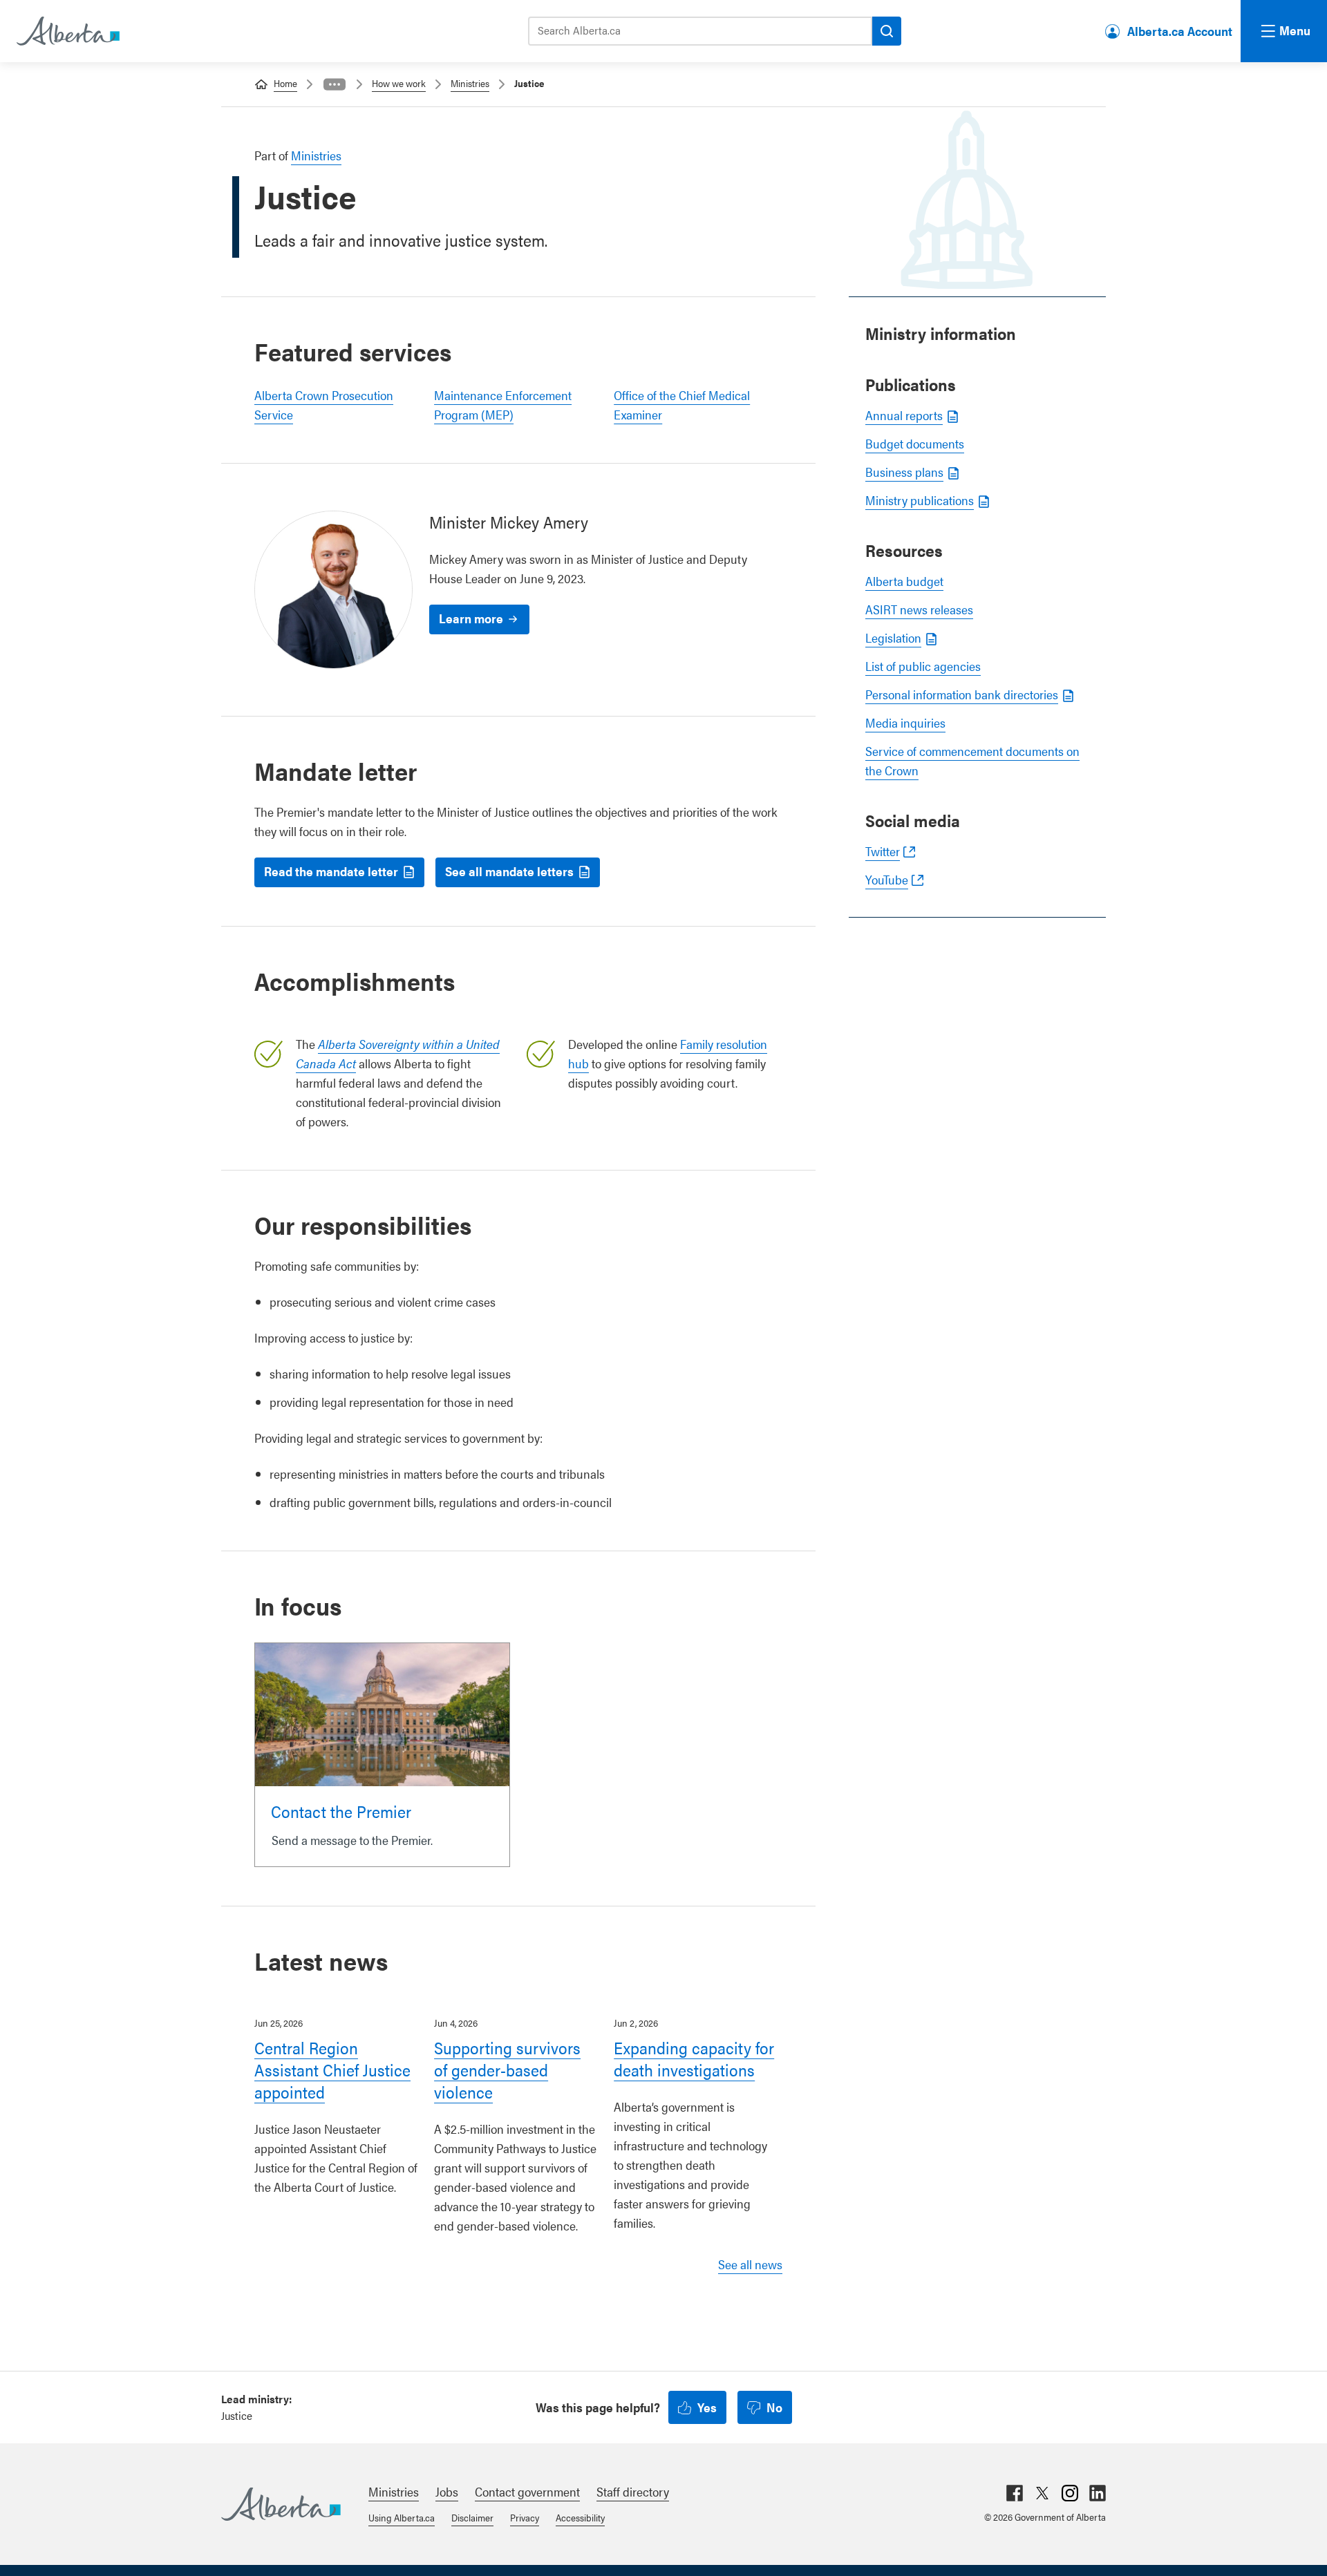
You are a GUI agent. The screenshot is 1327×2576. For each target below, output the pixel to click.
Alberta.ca (281, 2504)
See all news (750, 2264)
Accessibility (580, 2517)
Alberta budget (904, 581)
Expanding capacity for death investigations (694, 2058)
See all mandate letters (509, 871)
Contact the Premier (341, 1811)
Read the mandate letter (331, 871)
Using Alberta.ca (402, 2517)
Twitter (883, 851)
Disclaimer (472, 2517)
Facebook (1015, 2493)
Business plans (904, 472)
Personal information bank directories (962, 694)
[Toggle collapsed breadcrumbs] (335, 84)
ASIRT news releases (919, 609)
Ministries (470, 83)
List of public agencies (923, 666)
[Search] (887, 31)
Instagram (1070, 2493)
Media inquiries (905, 722)
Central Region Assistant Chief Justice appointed (332, 2070)
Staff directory (633, 2491)
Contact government (527, 2491)
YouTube (887, 879)
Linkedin (1098, 2493)
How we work (399, 83)
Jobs (447, 2491)
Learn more (471, 618)
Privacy (525, 2517)
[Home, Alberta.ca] (67, 31)
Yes (707, 2407)
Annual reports (904, 415)
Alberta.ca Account (1180, 31)
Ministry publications (920, 500)
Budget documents (915, 443)
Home (285, 83)
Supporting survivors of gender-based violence (507, 2070)
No (774, 2407)
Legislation (893, 637)
